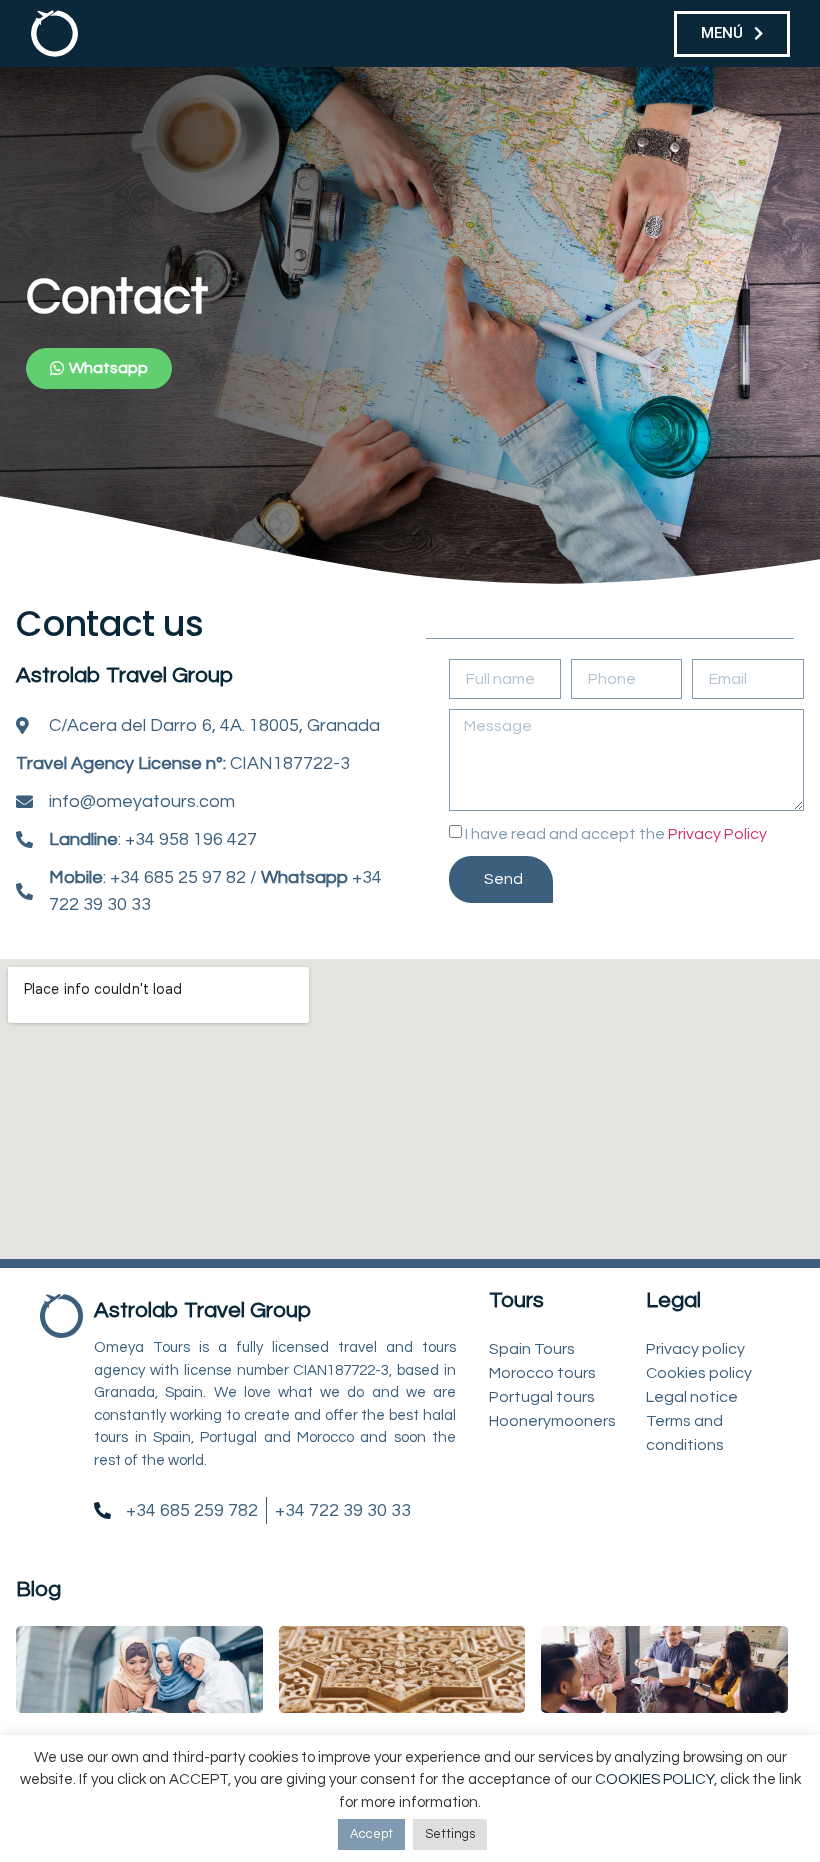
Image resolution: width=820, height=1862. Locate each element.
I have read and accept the (616, 834)
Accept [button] (371, 1834)
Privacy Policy (717, 834)
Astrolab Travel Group (124, 675)
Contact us (109, 623)
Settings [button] (450, 1834)
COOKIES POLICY (654, 1779)
